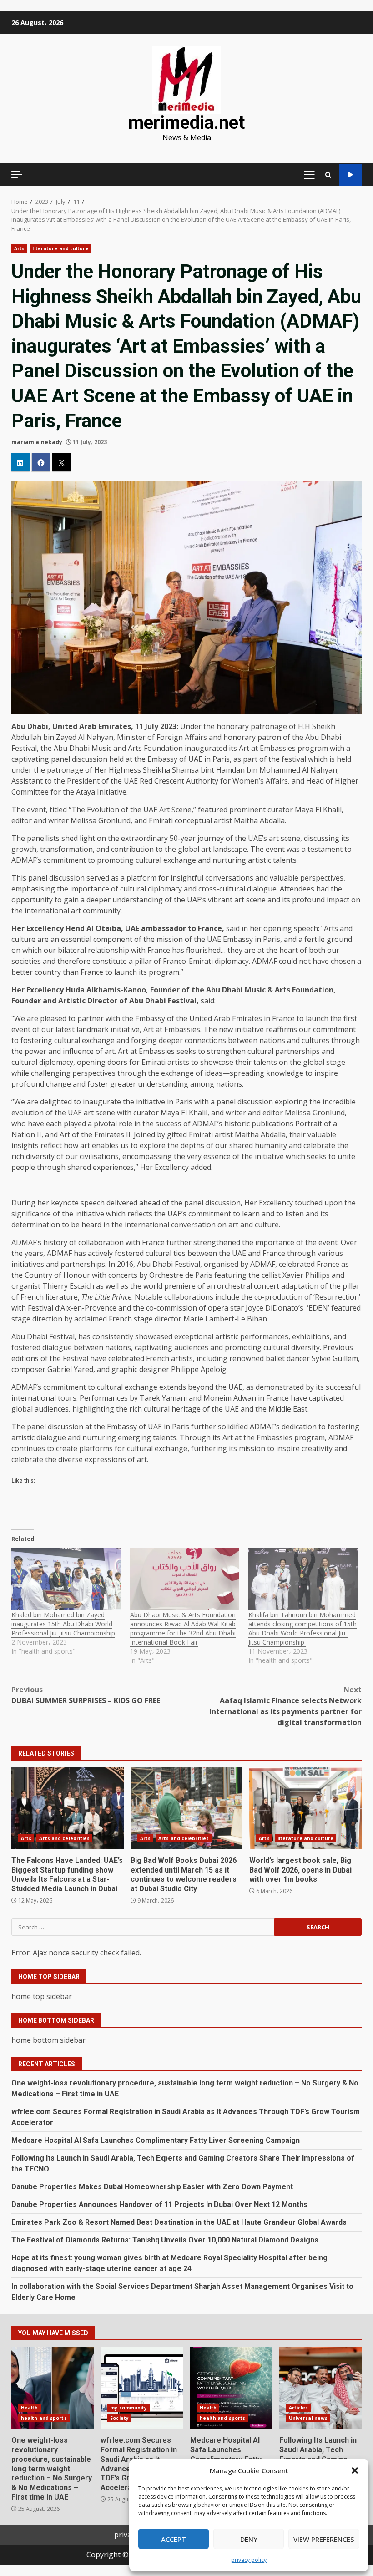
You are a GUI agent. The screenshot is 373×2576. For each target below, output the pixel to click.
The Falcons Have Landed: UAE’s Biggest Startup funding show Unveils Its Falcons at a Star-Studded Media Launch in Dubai (68, 1808)
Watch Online (350, 175)
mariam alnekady (37, 442)
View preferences (324, 2539)
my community (129, 2408)
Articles (299, 2408)
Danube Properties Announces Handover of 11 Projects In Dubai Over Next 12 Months (159, 2204)
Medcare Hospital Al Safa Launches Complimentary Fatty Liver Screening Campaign (156, 2140)
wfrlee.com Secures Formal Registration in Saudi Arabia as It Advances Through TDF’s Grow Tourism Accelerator (142, 2388)
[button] (355, 2470)
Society (119, 2418)
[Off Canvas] (17, 175)
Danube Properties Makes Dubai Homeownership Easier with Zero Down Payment (152, 2187)
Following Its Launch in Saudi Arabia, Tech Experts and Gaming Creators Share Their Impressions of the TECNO (320, 2388)
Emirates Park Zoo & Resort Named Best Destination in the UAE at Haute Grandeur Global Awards (179, 2222)
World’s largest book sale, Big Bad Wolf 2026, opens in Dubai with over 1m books (305, 1808)
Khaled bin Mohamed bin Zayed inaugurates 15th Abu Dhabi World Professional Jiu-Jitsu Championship (63, 1624)
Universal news (308, 2418)
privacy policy (249, 2560)
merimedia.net (186, 123)
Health (30, 2408)
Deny (249, 2539)
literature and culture (60, 248)
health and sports (44, 2418)
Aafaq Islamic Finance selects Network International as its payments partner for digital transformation (285, 1706)
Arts (19, 248)
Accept (174, 2539)
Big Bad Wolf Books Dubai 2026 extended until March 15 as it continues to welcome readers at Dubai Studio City (187, 1808)
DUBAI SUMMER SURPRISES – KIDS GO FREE (86, 1695)
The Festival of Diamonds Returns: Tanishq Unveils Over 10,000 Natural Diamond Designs (165, 2240)
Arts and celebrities (64, 1838)
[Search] (328, 175)
